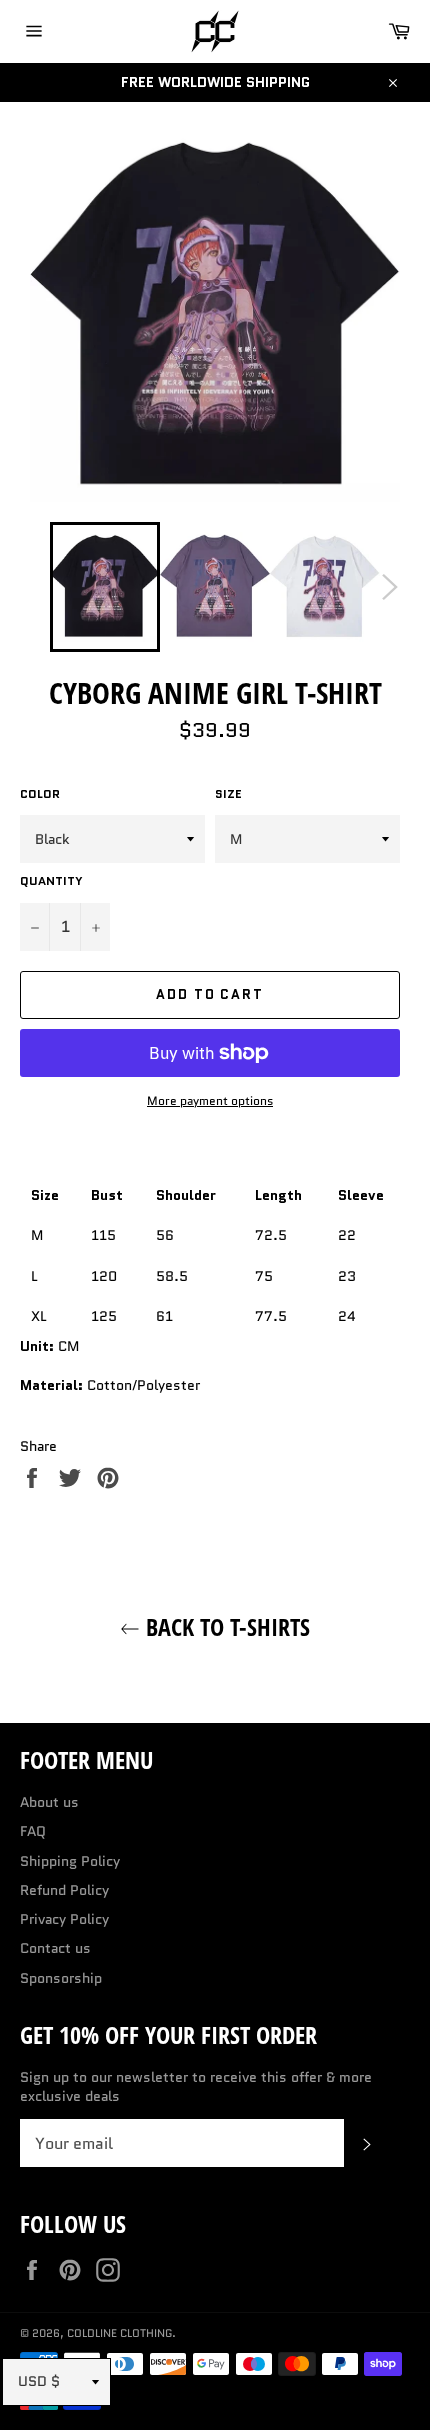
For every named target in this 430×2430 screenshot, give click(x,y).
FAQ (33, 1831)
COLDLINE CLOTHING (119, 2333)
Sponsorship (61, 1978)
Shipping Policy (70, 1861)
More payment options (210, 1101)
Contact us (55, 1948)
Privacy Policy (64, 1919)
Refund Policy (64, 1890)
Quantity (51, 881)
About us (49, 1802)
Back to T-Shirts (225, 1626)
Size (228, 794)
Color (40, 794)
